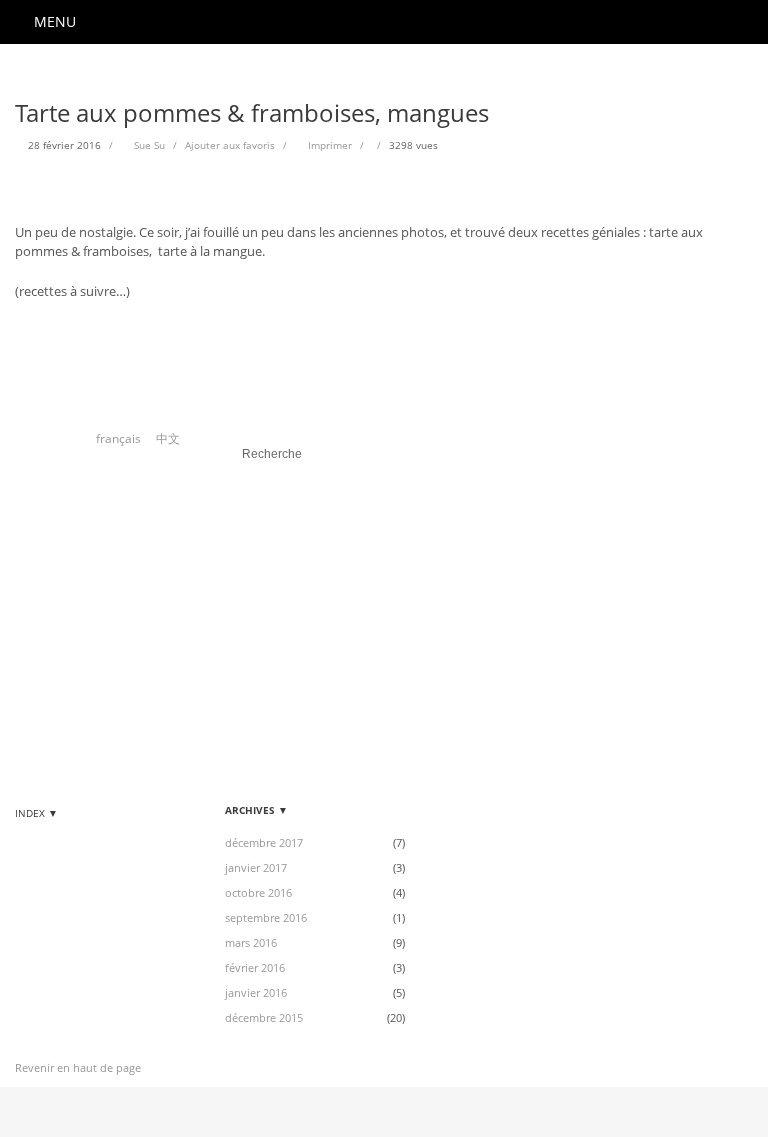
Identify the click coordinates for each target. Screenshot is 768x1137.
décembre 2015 (264, 1017)
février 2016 (255, 967)
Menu (55, 21)
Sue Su (149, 145)
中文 (168, 438)
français (118, 438)
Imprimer (330, 145)
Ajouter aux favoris (230, 145)
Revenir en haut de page (78, 1067)
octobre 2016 (258, 892)
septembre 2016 (266, 917)
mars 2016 (251, 942)
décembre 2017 (264, 842)
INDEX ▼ (36, 813)
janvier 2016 (256, 992)
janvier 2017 (256, 867)
